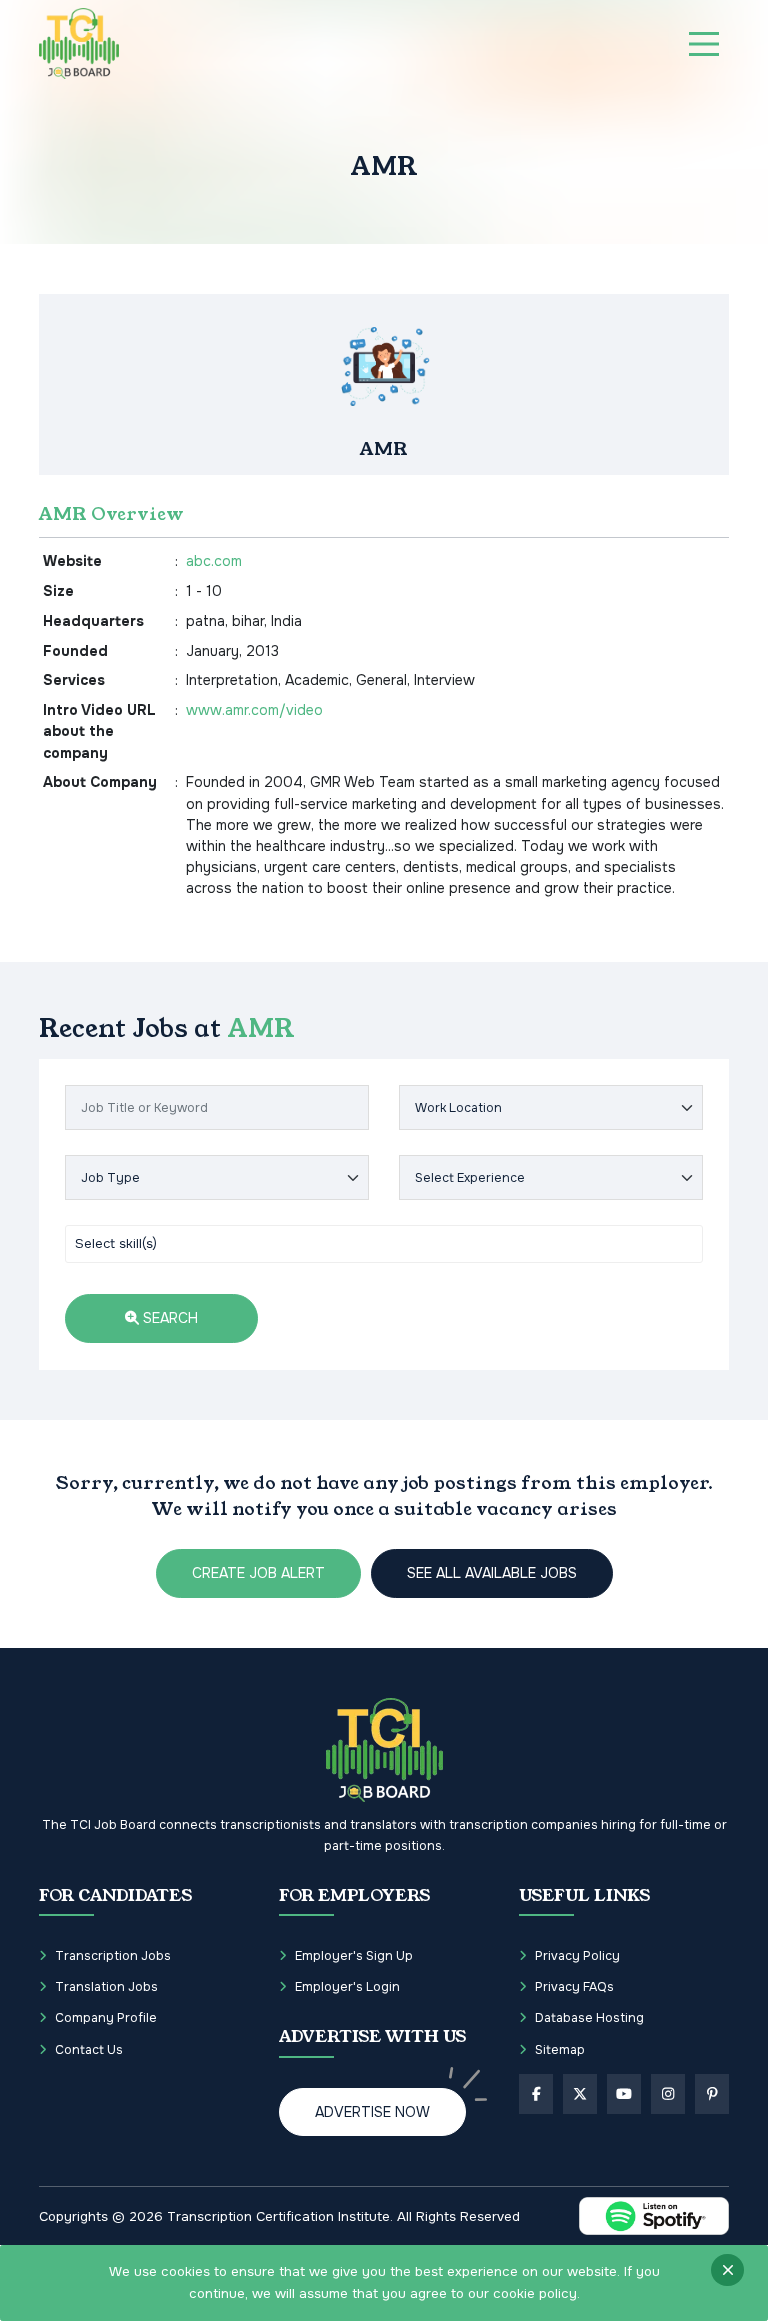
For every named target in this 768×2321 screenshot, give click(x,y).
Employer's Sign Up (354, 1956)
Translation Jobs (106, 1987)
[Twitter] (580, 2094)
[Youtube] (624, 2094)
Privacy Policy (577, 1956)
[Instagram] (668, 2094)
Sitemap (560, 2050)
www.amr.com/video (254, 710)
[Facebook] (536, 2094)
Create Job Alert (258, 1573)
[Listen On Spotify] (654, 2216)
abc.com (214, 561)
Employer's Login (347, 1987)
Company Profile (106, 2018)
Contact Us (89, 2050)
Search (168, 1318)
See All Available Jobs (492, 1573)
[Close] (727, 2270)
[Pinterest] (712, 2094)
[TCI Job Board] (79, 43)
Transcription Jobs (113, 1956)
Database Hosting (589, 2018)
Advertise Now (372, 2112)
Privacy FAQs (574, 1987)
